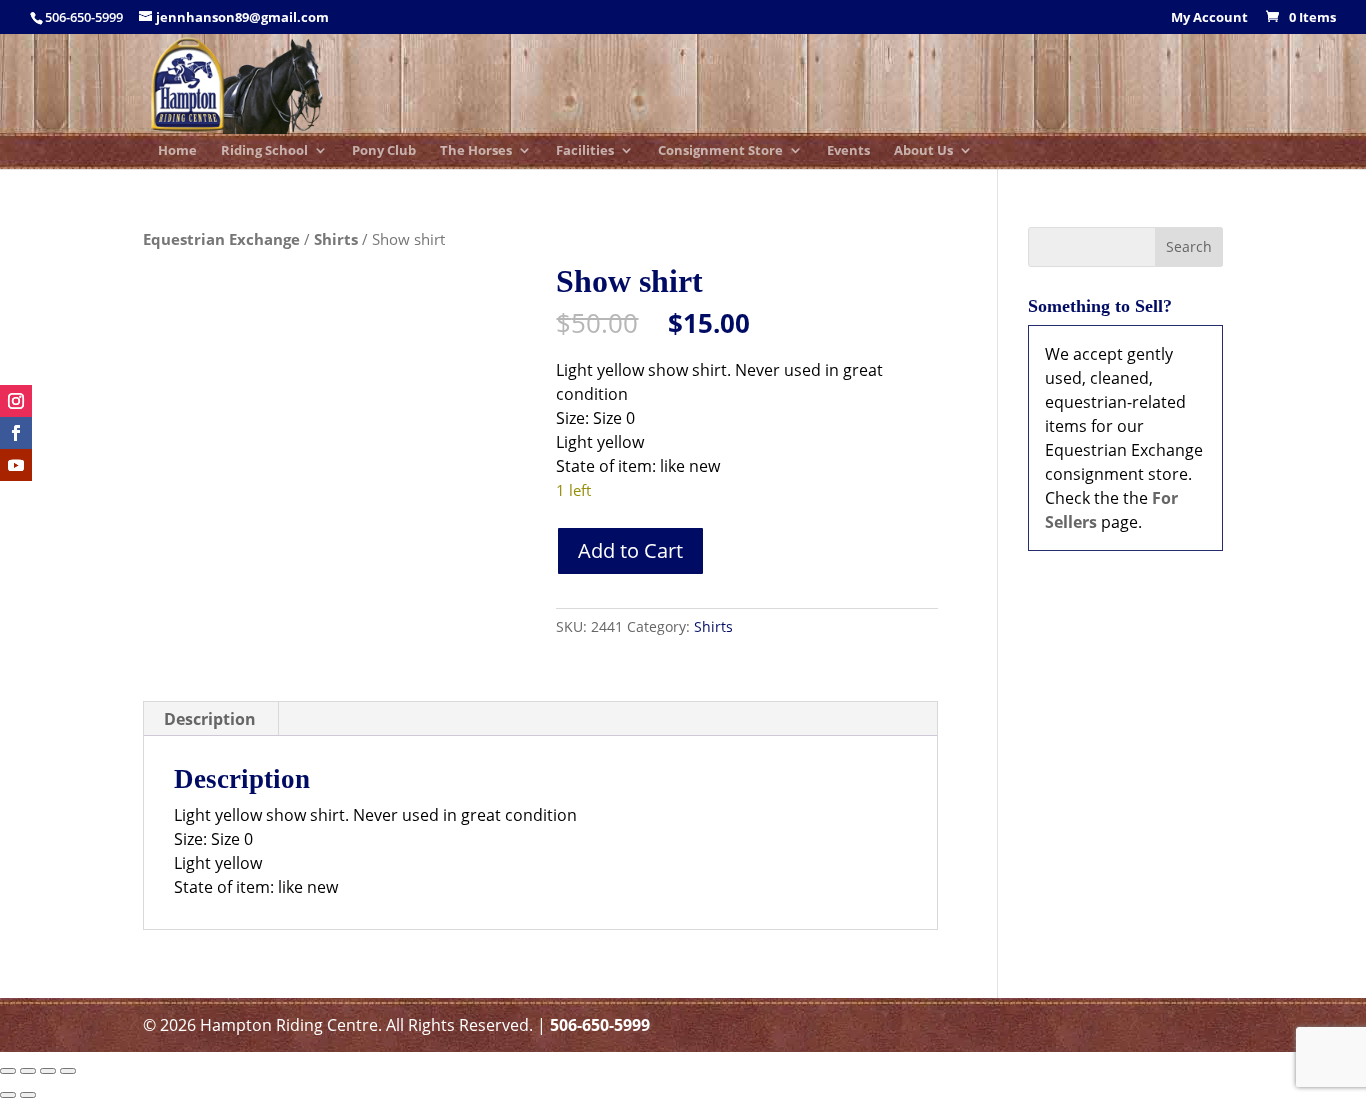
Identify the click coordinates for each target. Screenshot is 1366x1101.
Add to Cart (630, 550)
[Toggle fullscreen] (28, 1071)
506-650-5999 (600, 1025)
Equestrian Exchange (221, 239)
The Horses (476, 151)
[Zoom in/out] (8, 1071)
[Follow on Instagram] (16, 401)
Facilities (585, 151)
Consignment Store (720, 151)
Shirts (336, 239)
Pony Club (384, 151)
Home (177, 151)
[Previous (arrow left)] (8, 1095)
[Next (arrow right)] (28, 1095)
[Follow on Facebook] (16, 433)
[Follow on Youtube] (16, 465)
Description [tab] (210, 719)
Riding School (264, 151)
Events (848, 151)
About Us (923, 151)
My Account (1209, 18)
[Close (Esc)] (68, 1071)
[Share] (48, 1071)
